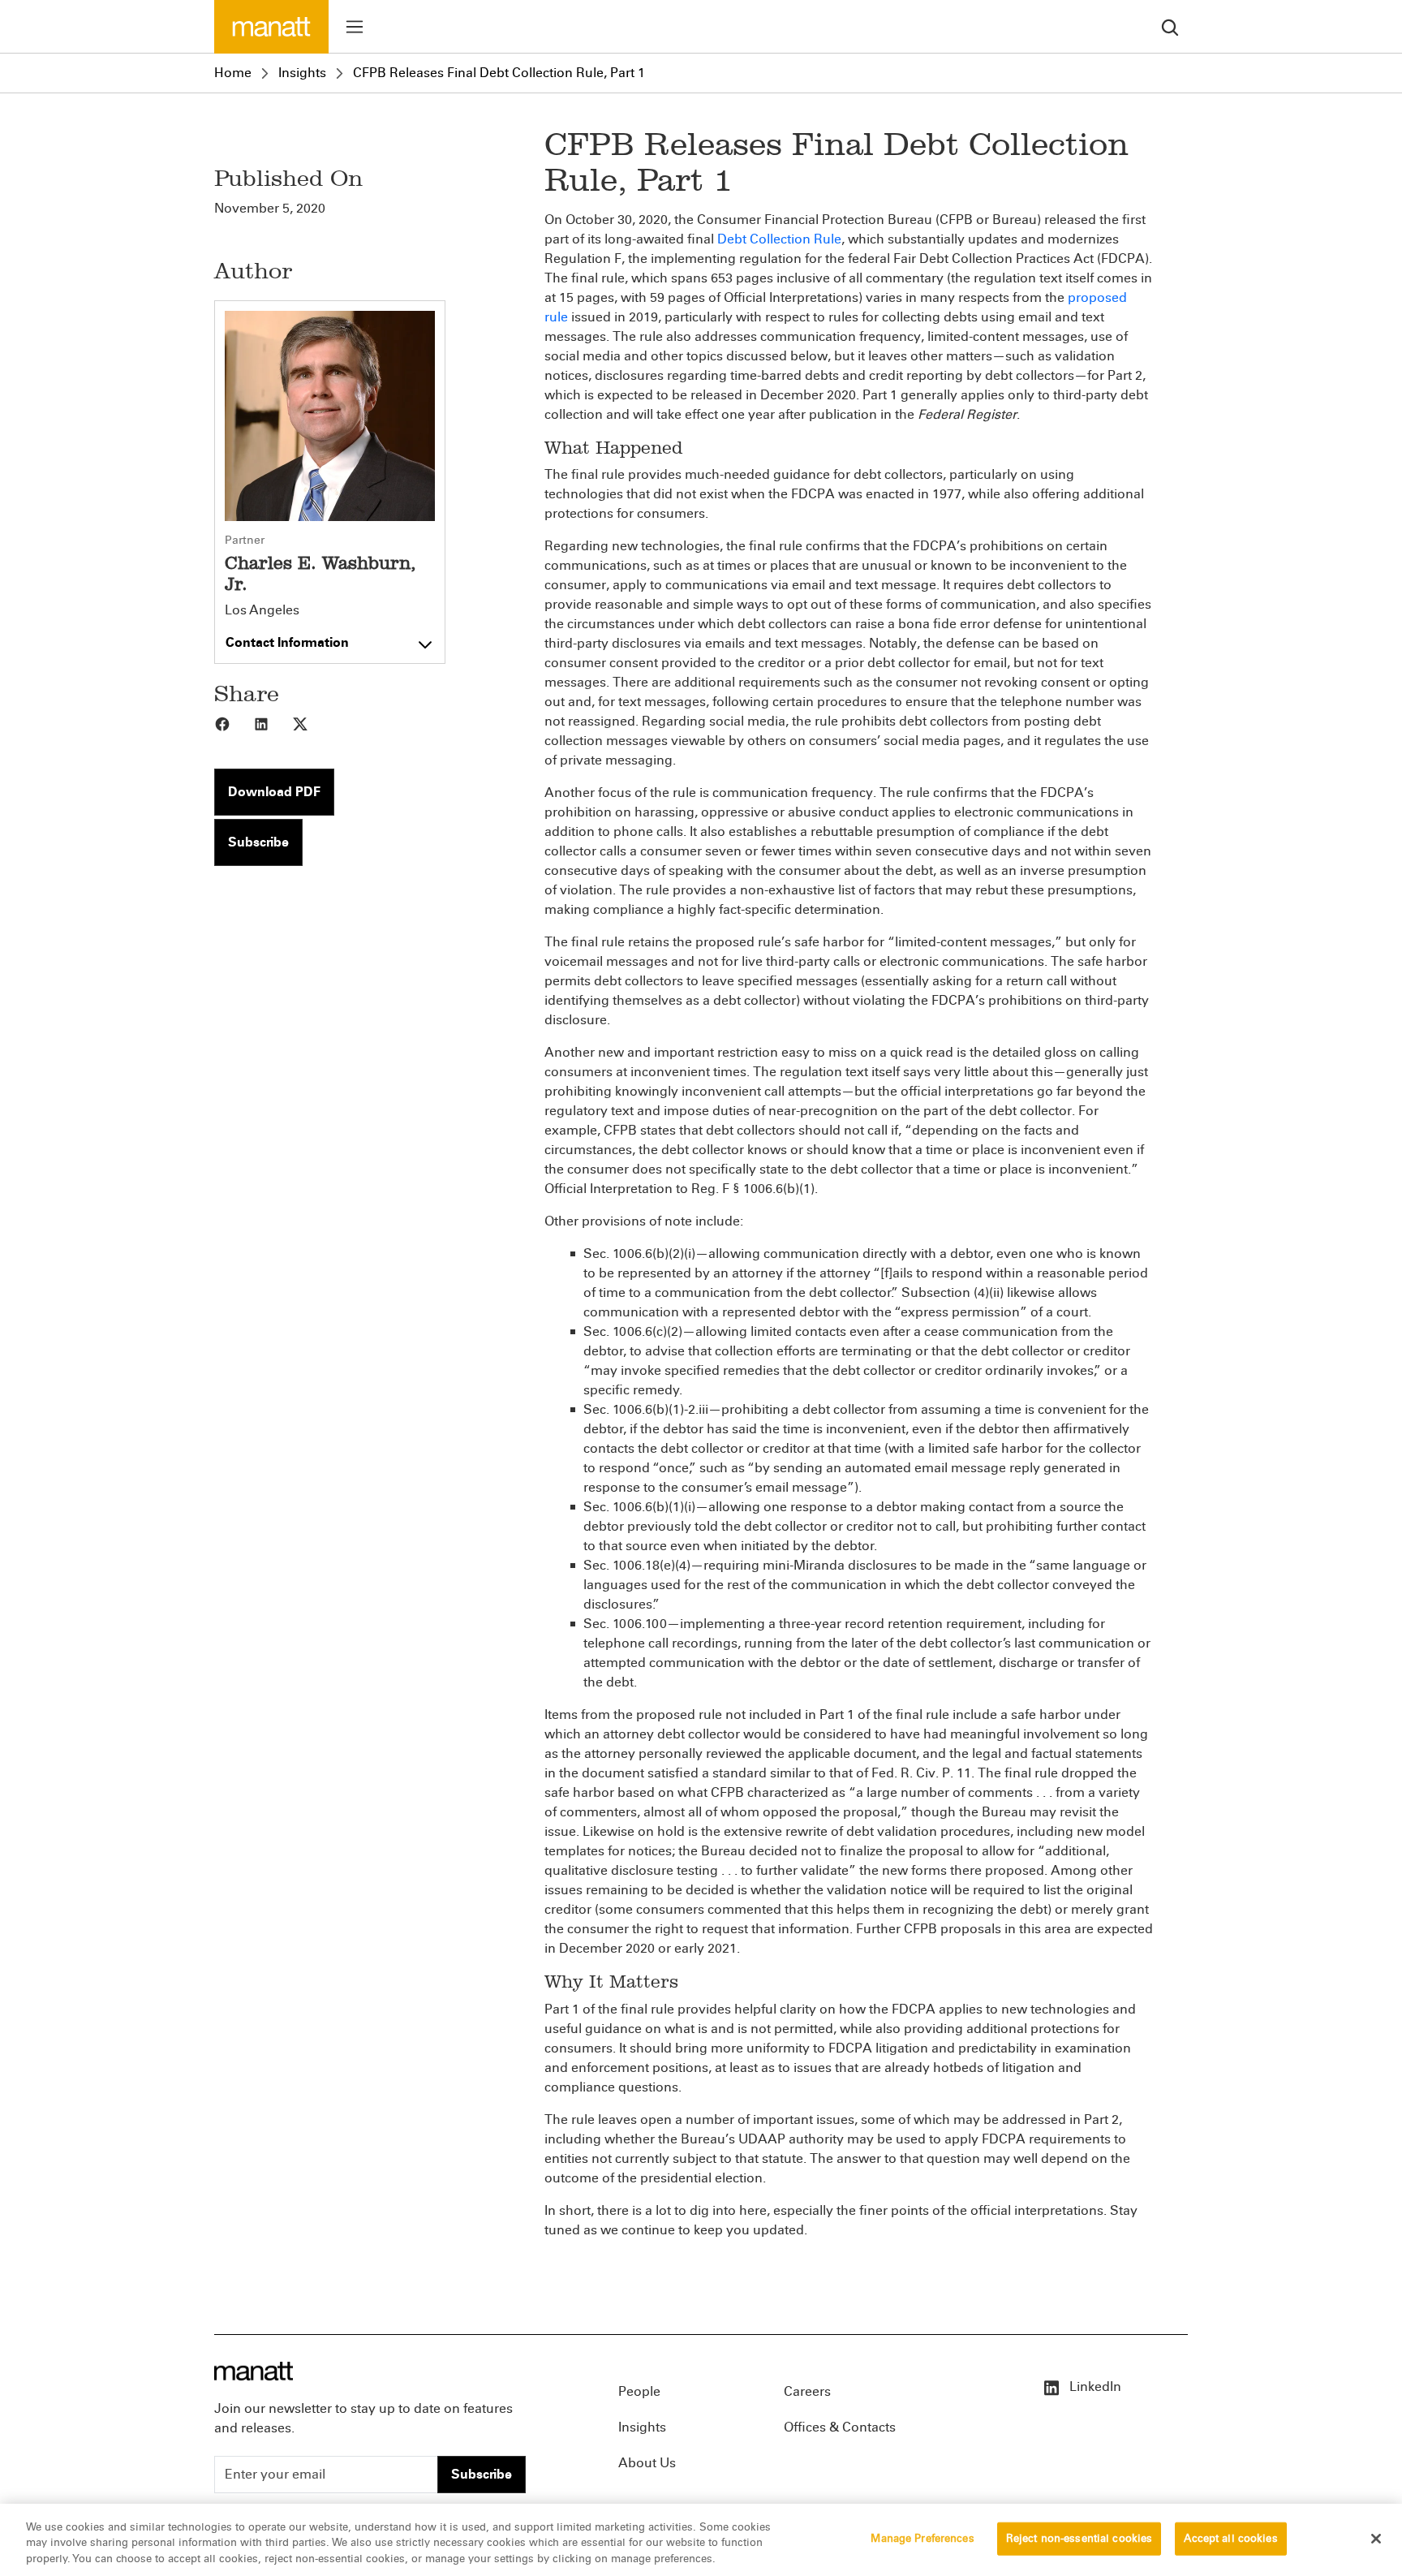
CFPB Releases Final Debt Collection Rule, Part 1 (499, 73)
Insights (302, 73)
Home (233, 73)
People (639, 2391)
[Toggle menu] (355, 27)
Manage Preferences (922, 2538)
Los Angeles (262, 610)
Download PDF (274, 792)
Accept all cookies (1230, 2538)
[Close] (1376, 2539)
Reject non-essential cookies (1079, 2538)
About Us (647, 2463)
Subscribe (258, 842)
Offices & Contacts (840, 2427)
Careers (807, 2391)
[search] (1170, 26)
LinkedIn (1094, 2386)
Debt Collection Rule (779, 239)
